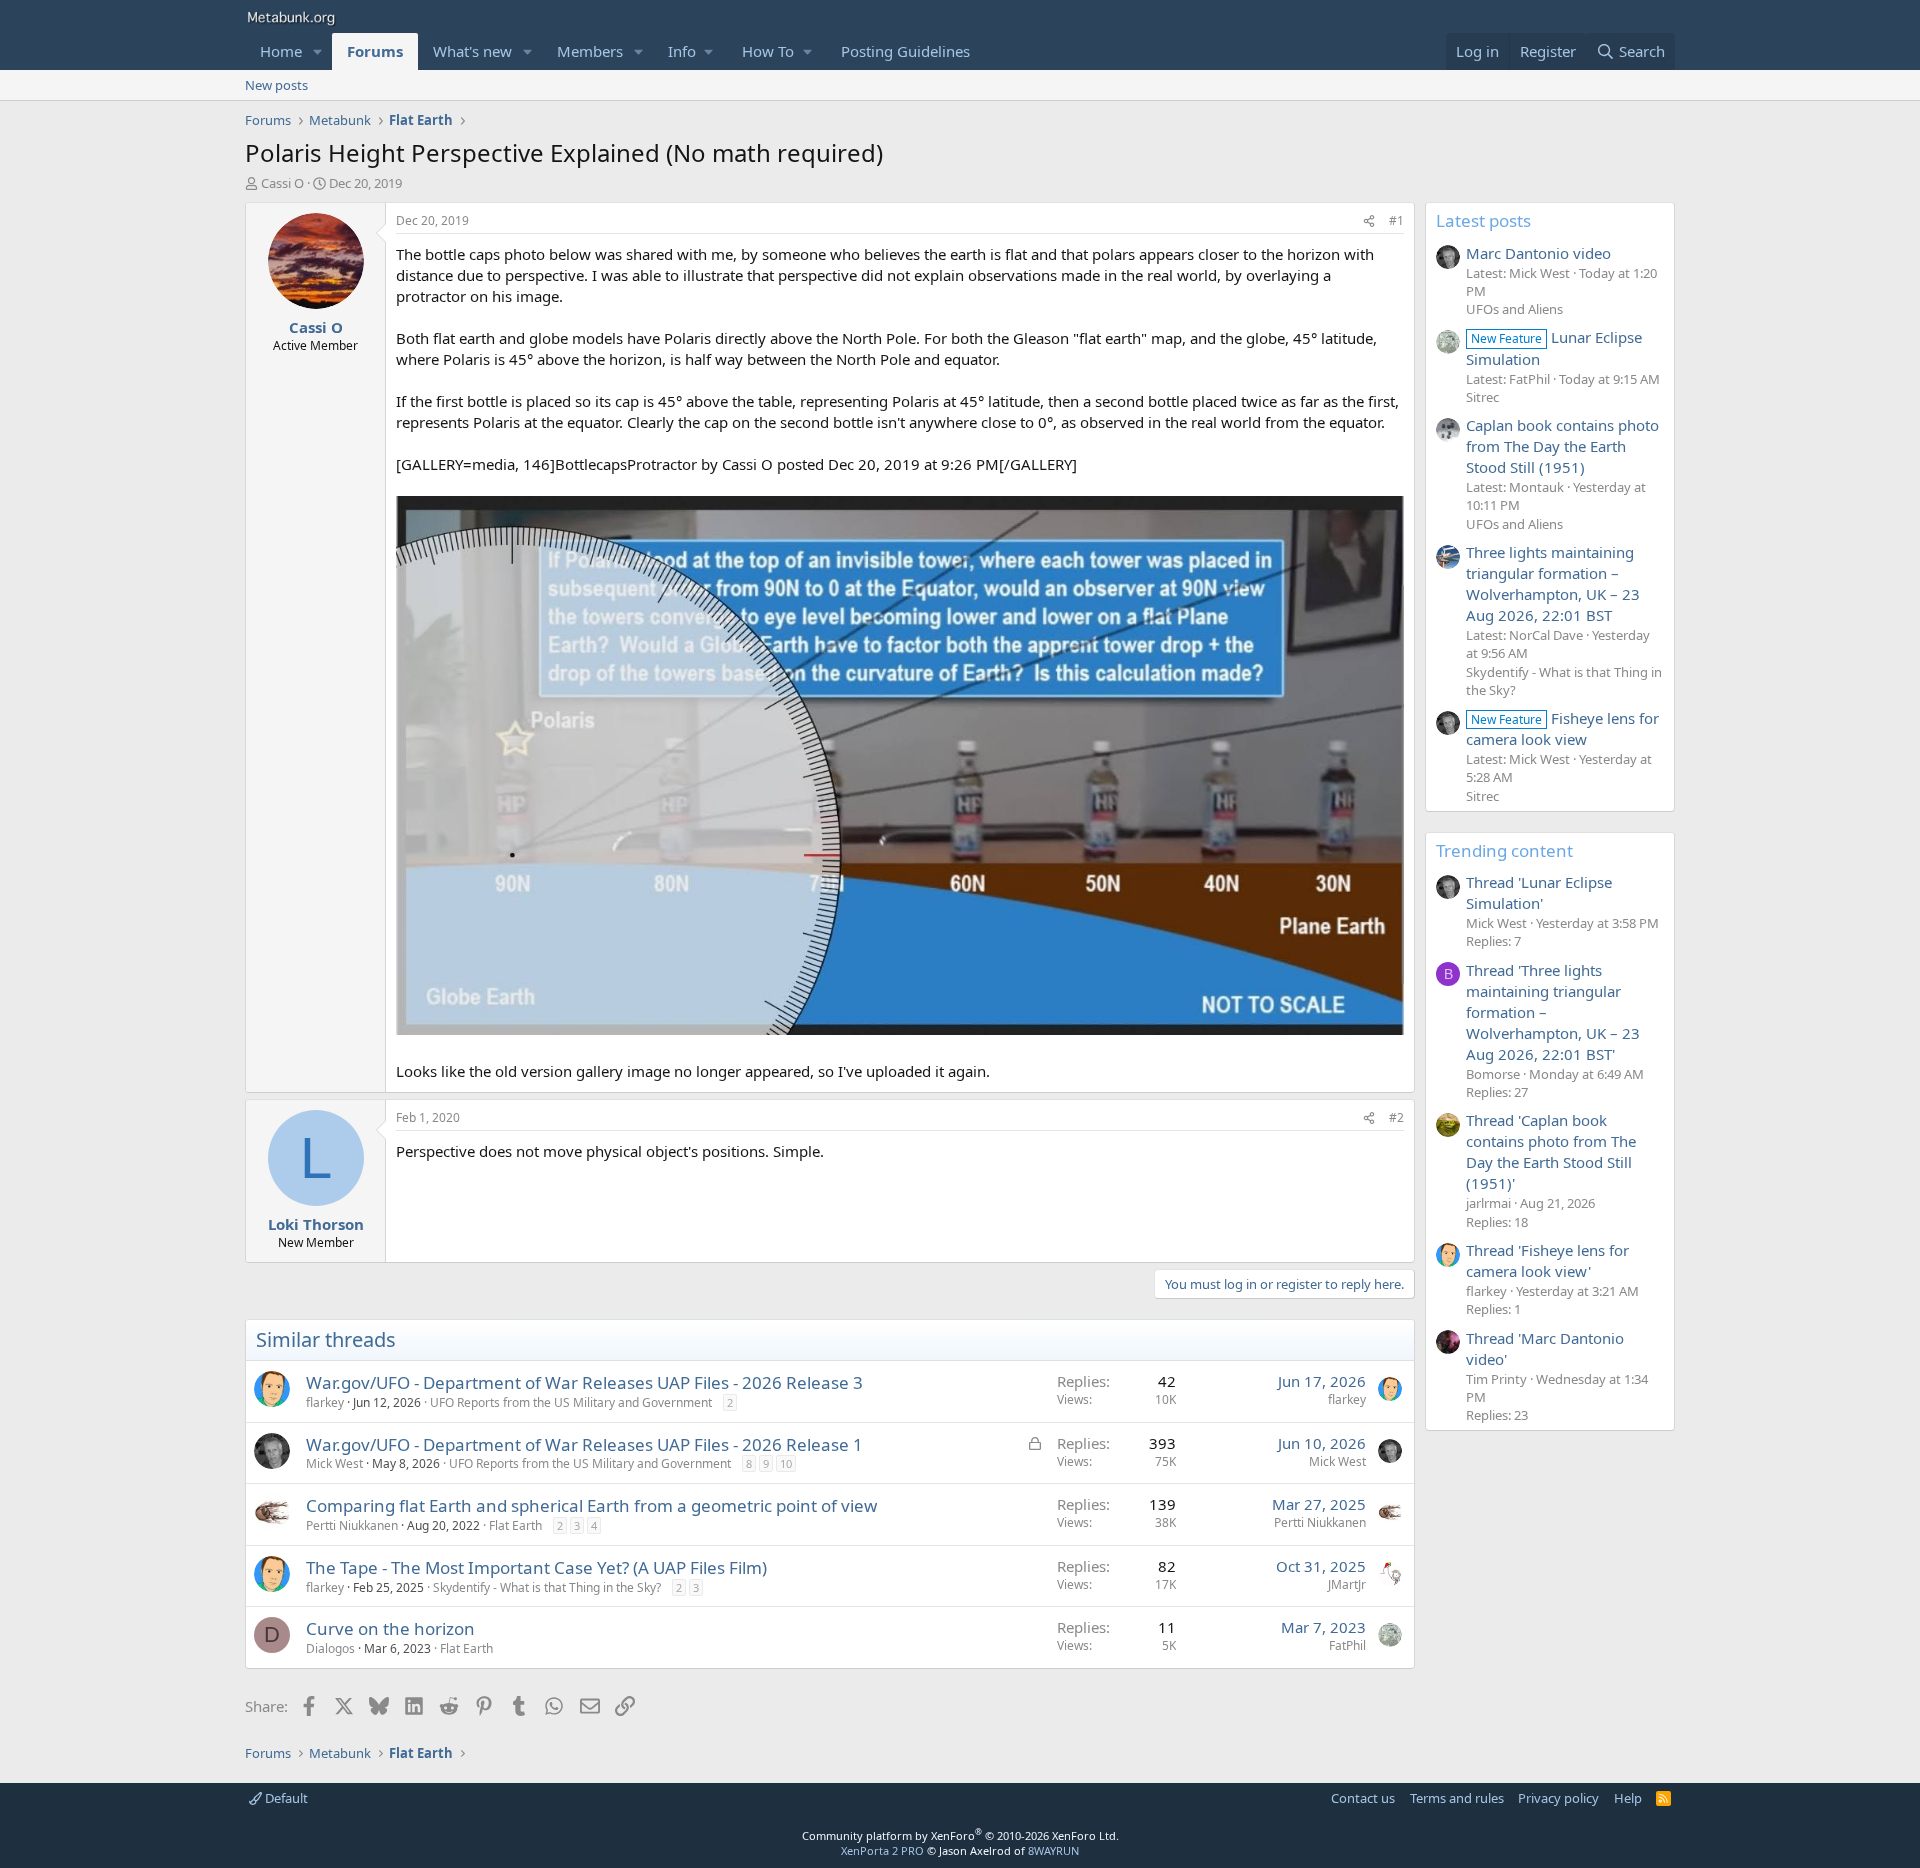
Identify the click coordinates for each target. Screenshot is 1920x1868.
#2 (1396, 1117)
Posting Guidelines (905, 51)
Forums (375, 51)
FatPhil (1347, 1645)
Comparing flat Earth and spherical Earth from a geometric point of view (591, 1505)
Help (1628, 1798)
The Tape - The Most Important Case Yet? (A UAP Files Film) (536, 1567)
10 (786, 1463)
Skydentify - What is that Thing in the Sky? (547, 1587)
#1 (1396, 220)
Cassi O (282, 183)
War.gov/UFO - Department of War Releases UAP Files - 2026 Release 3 (584, 1382)
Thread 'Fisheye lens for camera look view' (1547, 1260)
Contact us (1363, 1798)
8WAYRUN (1053, 1850)
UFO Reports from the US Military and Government (571, 1402)
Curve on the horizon (390, 1628)
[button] (318, 51)
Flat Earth (515, 1525)
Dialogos (330, 1648)
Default (285, 1798)
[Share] (1369, 221)
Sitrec (1482, 397)
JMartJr (1347, 1584)
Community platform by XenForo (960, 1835)
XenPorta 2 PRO (882, 1850)
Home (281, 51)
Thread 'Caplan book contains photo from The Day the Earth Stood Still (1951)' (1551, 1151)
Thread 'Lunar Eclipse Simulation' (1539, 892)
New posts (276, 85)
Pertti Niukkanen (352, 1525)
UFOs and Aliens (1514, 309)
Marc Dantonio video (1538, 253)
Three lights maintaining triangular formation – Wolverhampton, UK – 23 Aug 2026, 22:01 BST (1553, 583)
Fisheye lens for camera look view (1562, 728)
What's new (472, 51)
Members (590, 51)
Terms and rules (1457, 1798)
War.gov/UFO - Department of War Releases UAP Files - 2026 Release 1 (584, 1444)
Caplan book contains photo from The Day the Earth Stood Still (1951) (1562, 446)
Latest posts (1483, 220)
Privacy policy (1558, 1798)
